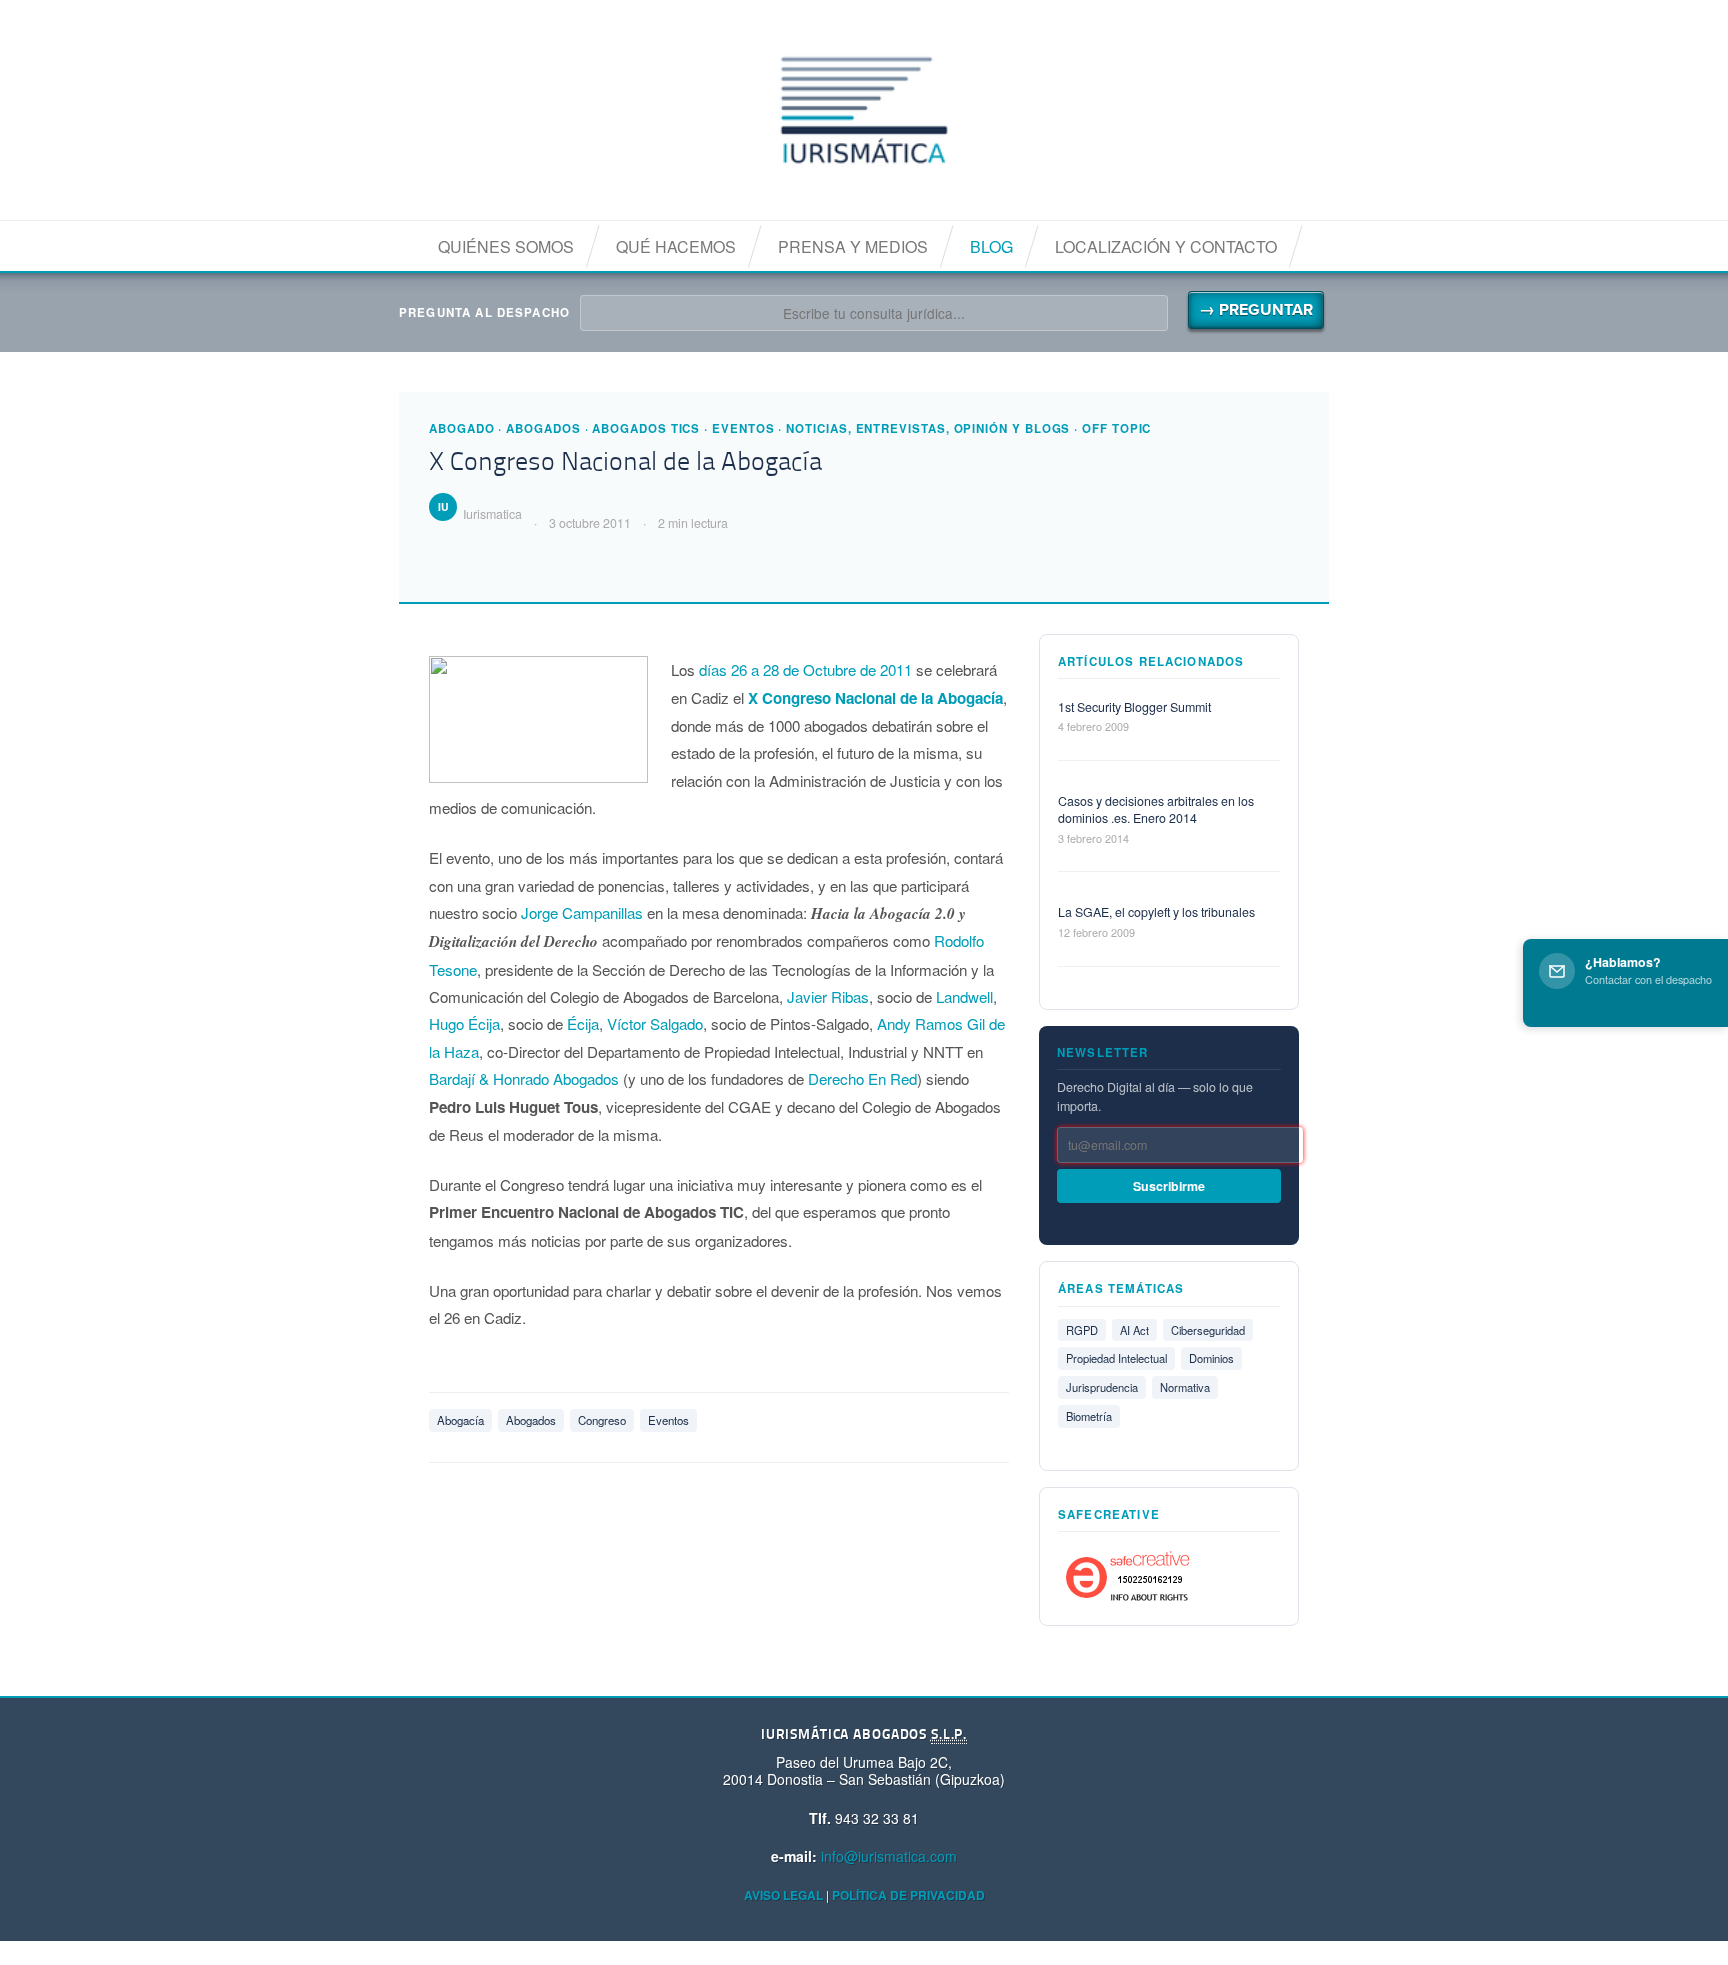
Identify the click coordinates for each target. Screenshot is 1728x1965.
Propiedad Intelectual (1116, 1358)
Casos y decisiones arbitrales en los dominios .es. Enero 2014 (1156, 810)
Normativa (1185, 1387)
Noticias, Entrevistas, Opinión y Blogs (928, 428)
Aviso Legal (783, 1895)
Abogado (461, 428)
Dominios (1211, 1358)
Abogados (543, 428)
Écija (583, 1023)
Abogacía (460, 1420)
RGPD (1082, 1330)
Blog (991, 246)
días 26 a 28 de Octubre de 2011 (807, 669)
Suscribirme (1169, 1186)
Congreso (602, 1420)
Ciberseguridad (1208, 1330)
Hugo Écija (464, 1023)
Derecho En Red (862, 1078)
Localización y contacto (1166, 246)
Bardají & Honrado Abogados (524, 1078)
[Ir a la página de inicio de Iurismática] (864, 110)
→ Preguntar (1256, 310)
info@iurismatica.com (889, 1856)
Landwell (964, 996)
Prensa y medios (853, 246)
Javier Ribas (828, 996)
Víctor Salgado (655, 1023)
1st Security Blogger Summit (1134, 707)
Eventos (743, 428)
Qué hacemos (676, 246)
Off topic (1116, 428)
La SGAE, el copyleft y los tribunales (1156, 912)
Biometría (1089, 1416)
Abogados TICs (646, 428)
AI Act (1134, 1330)
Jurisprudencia (1102, 1387)
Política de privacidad (908, 1895)
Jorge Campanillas (582, 912)
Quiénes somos (506, 246)
